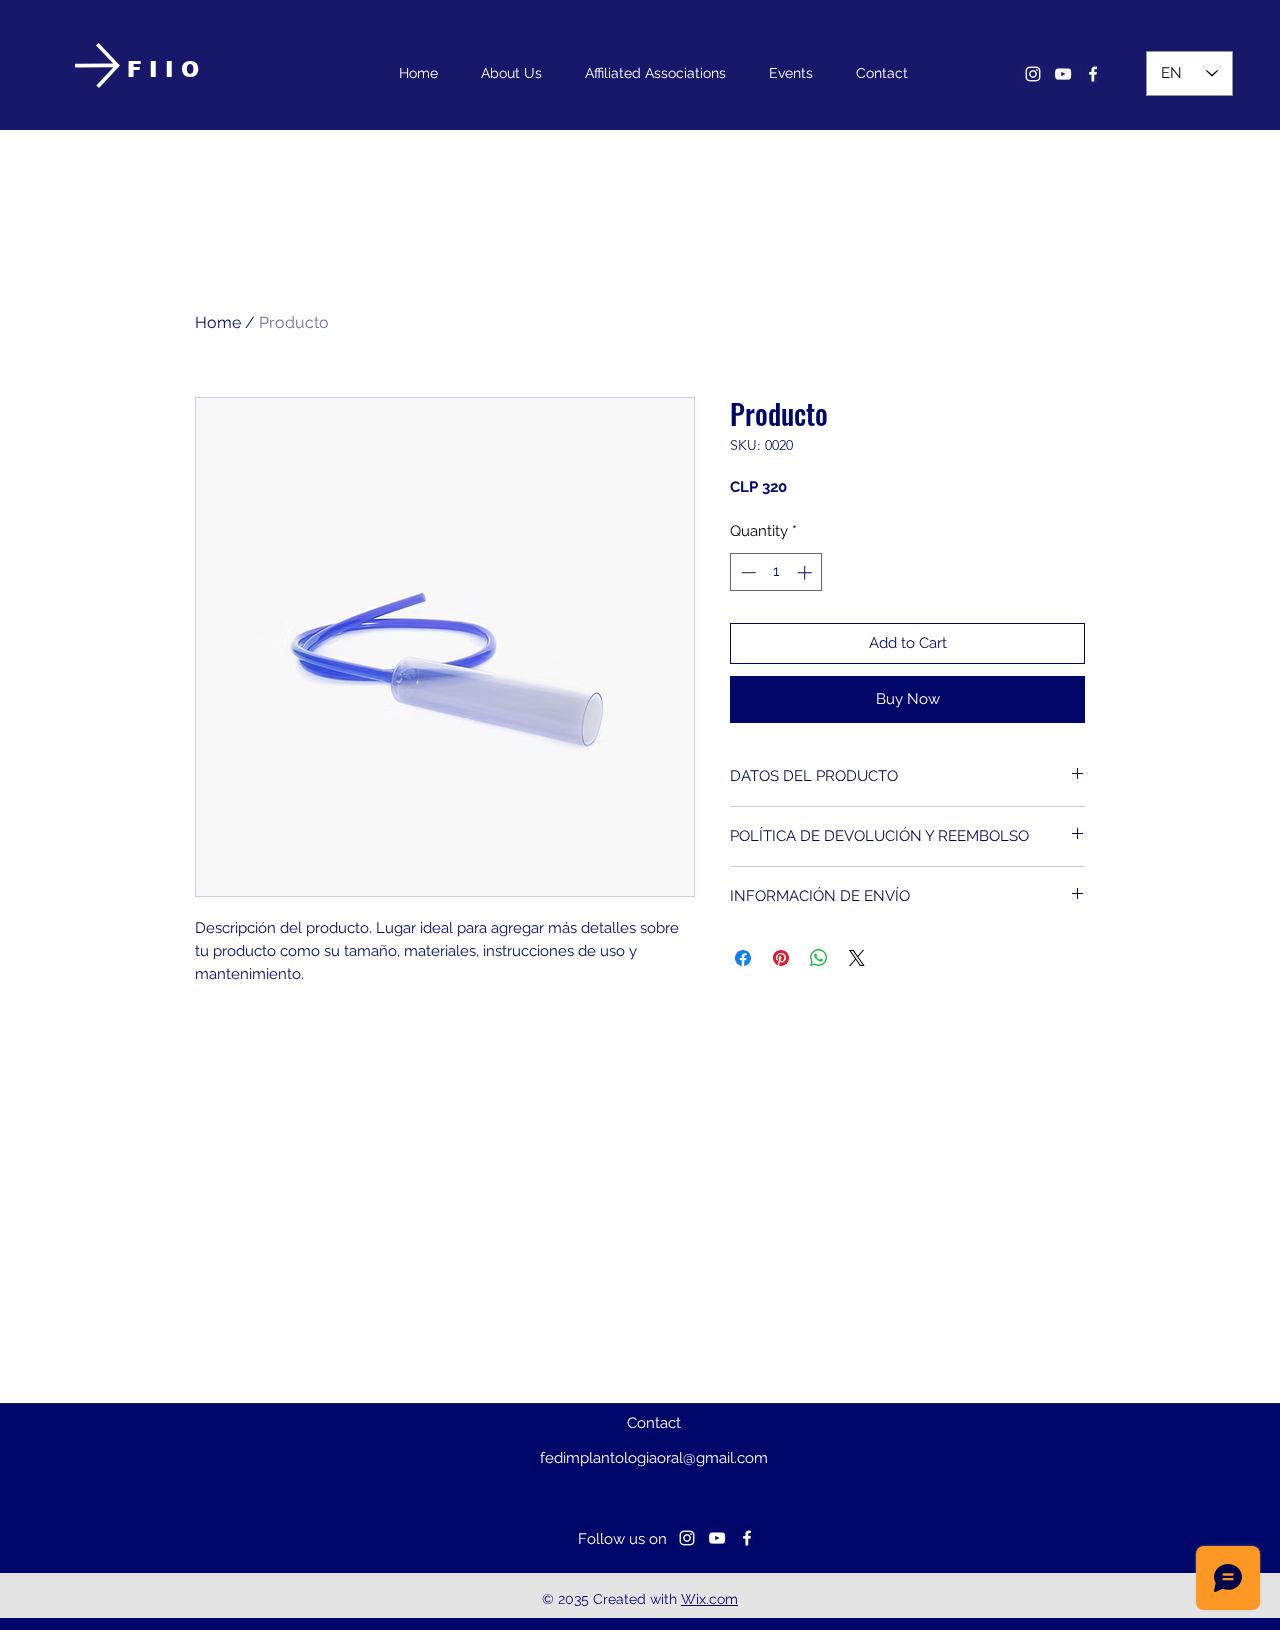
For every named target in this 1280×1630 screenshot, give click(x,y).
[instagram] (1033, 74)
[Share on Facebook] (743, 958)
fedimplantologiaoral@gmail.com (654, 1458)
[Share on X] (857, 958)
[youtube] (1063, 74)
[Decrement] (746, 572)
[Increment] (806, 572)
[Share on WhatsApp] (819, 958)
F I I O (163, 69)
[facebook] (1093, 74)
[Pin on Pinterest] (781, 958)
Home (218, 322)
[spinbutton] (776, 572)
